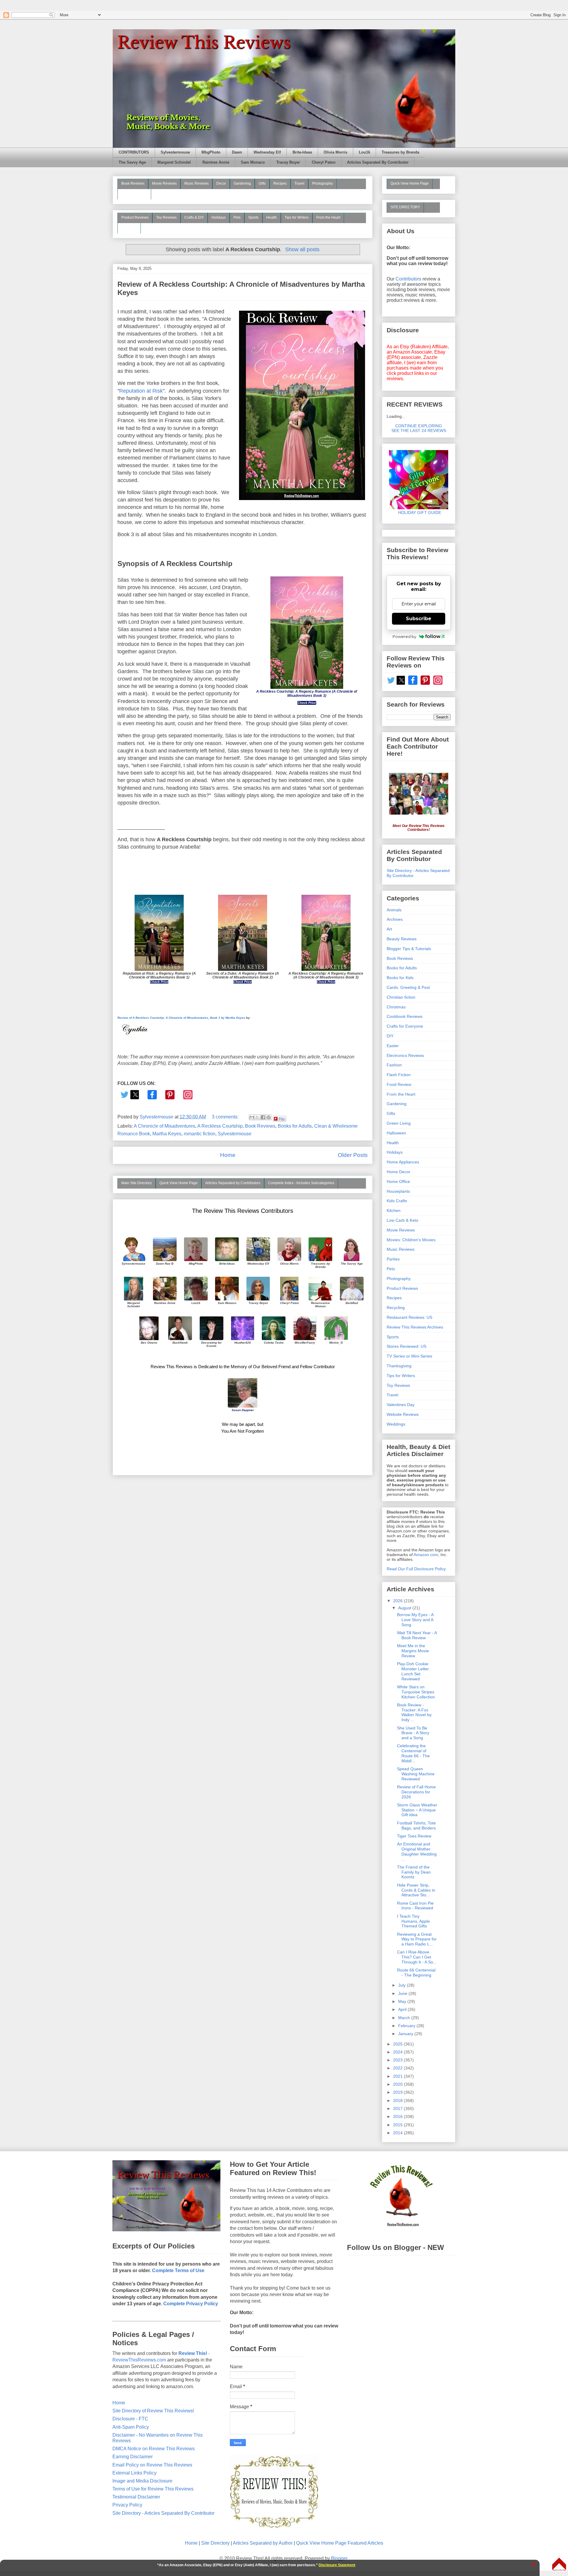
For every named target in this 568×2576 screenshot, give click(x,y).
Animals (394, 910)
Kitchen (394, 1210)
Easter (393, 1046)
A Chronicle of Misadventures (164, 1126)
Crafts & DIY (194, 217)
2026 (398, 1601)
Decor (221, 183)
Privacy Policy (127, 2505)
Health (272, 217)
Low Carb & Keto (402, 1220)
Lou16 (364, 152)
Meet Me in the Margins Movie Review (413, 1651)
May (403, 2001)
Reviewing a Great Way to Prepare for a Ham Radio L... (417, 1939)
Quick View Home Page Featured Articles (340, 2543)
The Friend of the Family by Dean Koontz (414, 1872)
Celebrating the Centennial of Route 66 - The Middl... (413, 1753)
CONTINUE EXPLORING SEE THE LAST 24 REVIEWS (419, 428)
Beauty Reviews (134, 194)
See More (129, 228)
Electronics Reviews (405, 1055)
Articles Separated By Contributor (378, 162)
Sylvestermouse (175, 152)
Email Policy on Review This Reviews (152, 2465)
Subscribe (419, 619)
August (405, 1608)
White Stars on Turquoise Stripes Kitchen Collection (416, 1692)
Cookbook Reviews (405, 1016)
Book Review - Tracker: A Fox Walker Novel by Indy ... (414, 1712)
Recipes (280, 183)
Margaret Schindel (174, 162)
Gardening (242, 183)
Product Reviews (135, 217)
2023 (398, 2060)
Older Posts (353, 1155)
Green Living (399, 1123)
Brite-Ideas (302, 152)
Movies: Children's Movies (411, 1240)
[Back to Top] (559, 2565)
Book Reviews (133, 183)
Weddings (396, 1424)
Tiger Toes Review (414, 1836)
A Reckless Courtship (220, 1126)
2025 (398, 2044)
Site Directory (215, 2543)
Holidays (219, 217)
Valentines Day (401, 1405)
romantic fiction (200, 1134)
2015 (398, 2125)
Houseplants (398, 1191)
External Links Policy (134, 2473)
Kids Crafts (397, 1201)
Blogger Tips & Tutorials (409, 949)
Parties (393, 1259)
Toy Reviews (166, 217)
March (405, 2018)
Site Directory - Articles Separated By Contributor (163, 2513)
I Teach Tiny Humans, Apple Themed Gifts (413, 1921)
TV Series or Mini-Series (409, 1356)
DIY (390, 1036)
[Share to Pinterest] (269, 1117)
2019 (398, 2092)
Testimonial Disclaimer (136, 2497)
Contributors (408, 279)
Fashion (394, 1065)
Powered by (404, 636)
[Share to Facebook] (263, 1117)
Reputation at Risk (141, 391)
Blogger (339, 2558)
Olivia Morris (335, 152)
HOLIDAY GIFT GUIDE (417, 512)
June (403, 1993)
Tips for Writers (297, 217)
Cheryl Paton (324, 162)
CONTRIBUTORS (134, 152)
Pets (237, 217)
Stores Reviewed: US (406, 1346)
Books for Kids (400, 978)
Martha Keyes (167, 1134)
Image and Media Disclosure (142, 2481)
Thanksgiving (399, 1366)
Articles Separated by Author (263, 2543)
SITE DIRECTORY (405, 207)
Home (228, 1155)
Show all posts (302, 249)
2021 (398, 2076)
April (403, 2009)
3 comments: (226, 1117)
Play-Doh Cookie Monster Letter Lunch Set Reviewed (413, 1671)
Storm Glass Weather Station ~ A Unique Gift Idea (417, 1810)
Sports (253, 217)
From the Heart (328, 217)
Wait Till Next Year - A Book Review (417, 1635)
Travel (299, 183)
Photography (322, 183)
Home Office (398, 1181)
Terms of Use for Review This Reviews (153, 2489)
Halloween (396, 1133)
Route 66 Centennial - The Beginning (416, 1973)
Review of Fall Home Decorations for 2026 (416, 1792)
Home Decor (398, 1172)
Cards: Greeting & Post (408, 987)
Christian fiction (401, 997)
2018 (398, 2101)
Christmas (396, 1007)
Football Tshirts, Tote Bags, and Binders (416, 1825)
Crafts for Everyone (405, 1026)
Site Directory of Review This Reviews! (153, 2411)
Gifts (262, 183)
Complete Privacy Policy (191, 2304)
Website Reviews (403, 1414)
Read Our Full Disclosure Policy (416, 1569)
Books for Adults (295, 1126)
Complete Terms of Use (178, 2270)
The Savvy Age (132, 162)
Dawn (237, 152)
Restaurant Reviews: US (409, 1317)
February (407, 2026)
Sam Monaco (253, 162)
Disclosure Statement (337, 2565)
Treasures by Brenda (400, 152)
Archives (395, 919)
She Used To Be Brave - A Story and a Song (413, 1733)
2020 (398, 2084)
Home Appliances (403, 1162)
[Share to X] (257, 1117)
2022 (398, 2068)
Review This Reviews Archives (415, 1327)
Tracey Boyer (288, 162)
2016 (398, 2116)
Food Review (399, 1084)
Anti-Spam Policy (131, 2427)
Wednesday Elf (267, 152)
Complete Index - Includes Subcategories (301, 1183)
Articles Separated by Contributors (233, 1183)
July (402, 1985)
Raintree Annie (216, 162)
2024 (398, 2052)
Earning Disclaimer (133, 2457)
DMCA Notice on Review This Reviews (154, 2449)
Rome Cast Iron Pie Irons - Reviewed (415, 1906)
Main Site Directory (137, 1183)
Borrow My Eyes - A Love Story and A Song (415, 1620)
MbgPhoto (211, 152)
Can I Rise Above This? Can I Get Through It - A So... (417, 1957)
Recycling (396, 1308)
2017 (398, 2108)
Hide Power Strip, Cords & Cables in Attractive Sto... (416, 1890)
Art (389, 929)
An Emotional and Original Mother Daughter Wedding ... (417, 1851)
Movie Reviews (164, 183)
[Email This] (252, 1117)
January (406, 2034)
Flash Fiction (399, 1075)
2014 (398, 2133)
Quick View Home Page (179, 1183)
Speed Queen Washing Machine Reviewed (416, 1774)
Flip (282, 1119)
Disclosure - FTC (130, 2419)
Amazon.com (426, 1555)
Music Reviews (196, 183)
